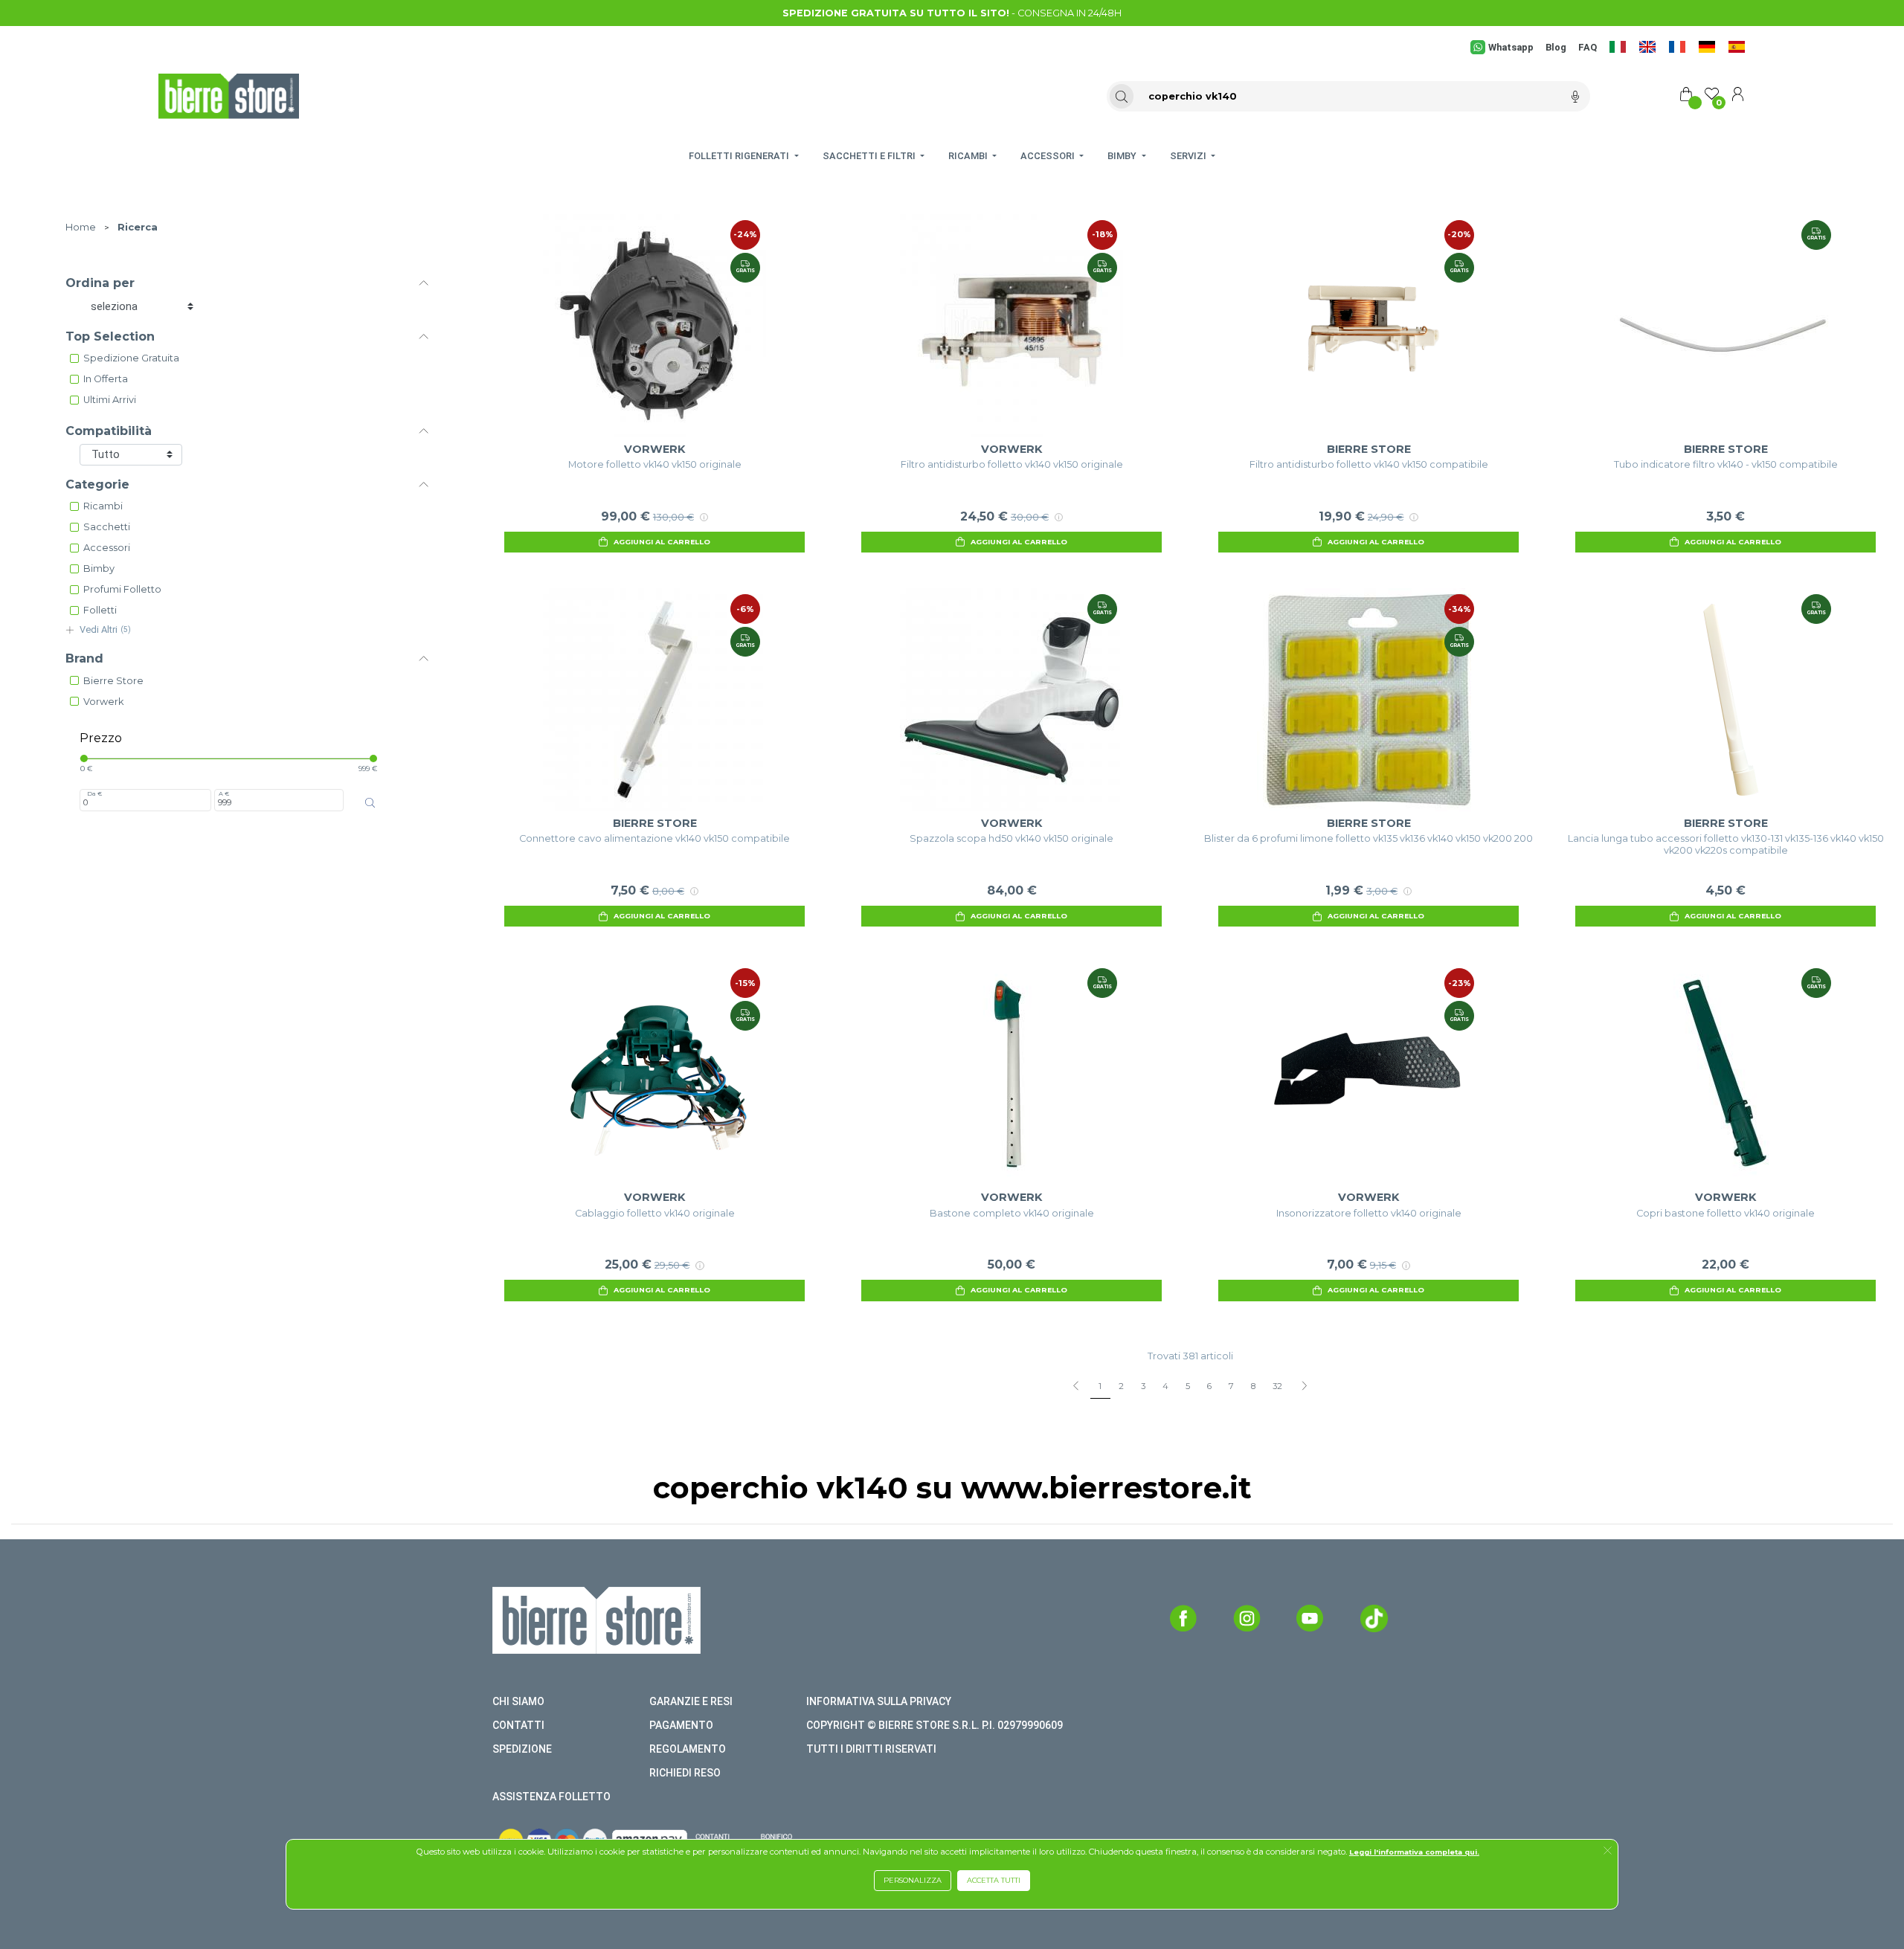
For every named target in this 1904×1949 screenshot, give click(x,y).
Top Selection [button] (110, 336)
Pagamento (681, 1725)
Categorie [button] (97, 484)
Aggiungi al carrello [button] (662, 542)
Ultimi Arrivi (110, 400)
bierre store (113, 681)
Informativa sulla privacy (879, 1701)
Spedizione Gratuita (131, 358)
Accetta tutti (994, 1880)
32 (1277, 1386)
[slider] (84, 758)
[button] (1608, 1852)
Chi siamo (518, 1701)
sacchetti (107, 527)
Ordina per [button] (100, 283)
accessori (107, 548)
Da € (94, 793)
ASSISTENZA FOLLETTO (551, 1797)
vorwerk (103, 702)
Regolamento (688, 1749)
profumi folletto (122, 589)
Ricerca (138, 227)
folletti (100, 610)
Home (81, 227)
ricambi (103, 506)
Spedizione (522, 1749)
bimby (99, 568)
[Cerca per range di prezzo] (370, 803)
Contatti (518, 1725)
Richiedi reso (685, 1773)
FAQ (1588, 47)
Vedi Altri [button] (105, 629)
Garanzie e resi (691, 1701)
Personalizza (913, 1880)
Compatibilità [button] (109, 431)
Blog (1556, 47)
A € (224, 793)
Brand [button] (84, 658)
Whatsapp (1511, 47)
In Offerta (106, 379)
